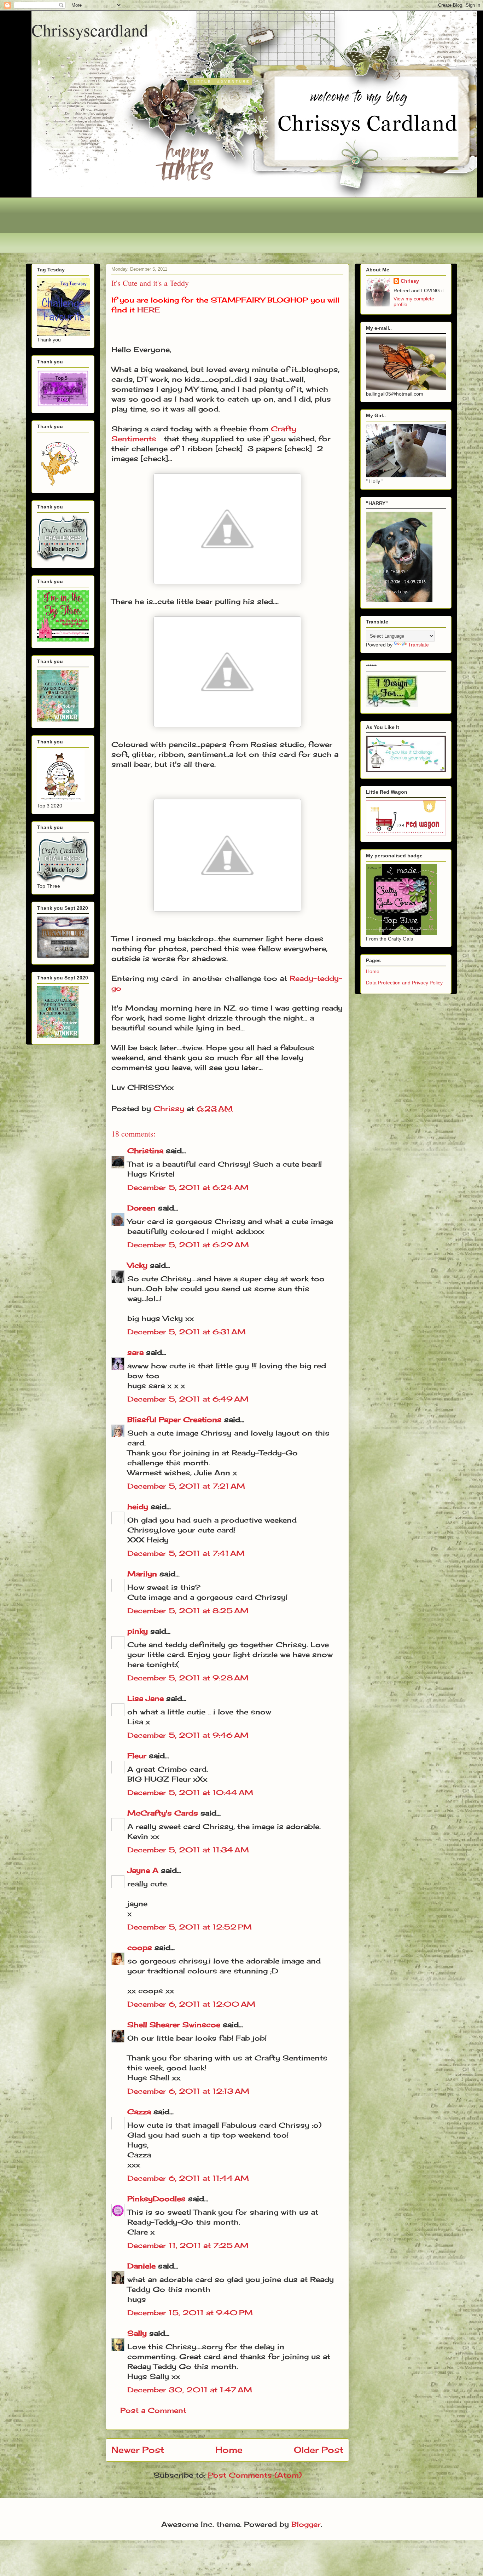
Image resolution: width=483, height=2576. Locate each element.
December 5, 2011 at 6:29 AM (188, 1245)
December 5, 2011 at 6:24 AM (188, 1187)
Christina (145, 1151)
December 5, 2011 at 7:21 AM (186, 1486)
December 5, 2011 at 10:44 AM (190, 1792)
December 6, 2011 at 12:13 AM (188, 2091)
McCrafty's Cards (163, 1813)
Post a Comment (153, 2410)
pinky (138, 1631)
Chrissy (410, 281)
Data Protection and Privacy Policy (404, 983)
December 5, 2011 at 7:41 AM (186, 1553)
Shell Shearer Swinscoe (174, 2025)
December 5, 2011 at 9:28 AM (188, 1678)
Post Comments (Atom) (255, 2475)
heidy (138, 1506)
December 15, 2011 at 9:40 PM (190, 2313)
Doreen (141, 1208)
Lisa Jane (146, 1698)
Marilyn (142, 1574)
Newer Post (138, 2450)
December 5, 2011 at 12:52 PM (190, 1927)
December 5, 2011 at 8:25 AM (188, 1611)
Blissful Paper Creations (176, 1419)
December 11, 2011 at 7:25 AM (188, 2245)
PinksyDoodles (156, 2199)
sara (135, 1352)
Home (229, 2450)
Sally (137, 2333)
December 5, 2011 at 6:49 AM (188, 1399)
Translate (418, 645)
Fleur (137, 1756)
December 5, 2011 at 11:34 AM (188, 1850)
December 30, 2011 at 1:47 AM (190, 2390)
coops (140, 1947)
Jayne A (143, 1870)
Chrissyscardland (90, 30)
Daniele (141, 2266)
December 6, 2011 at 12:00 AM (191, 2004)
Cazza (139, 2112)
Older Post (319, 2450)
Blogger (306, 2524)
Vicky (137, 1265)
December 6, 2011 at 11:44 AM (188, 2178)
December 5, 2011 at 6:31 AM (187, 1332)
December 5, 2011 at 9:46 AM (188, 1735)
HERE (149, 310)
